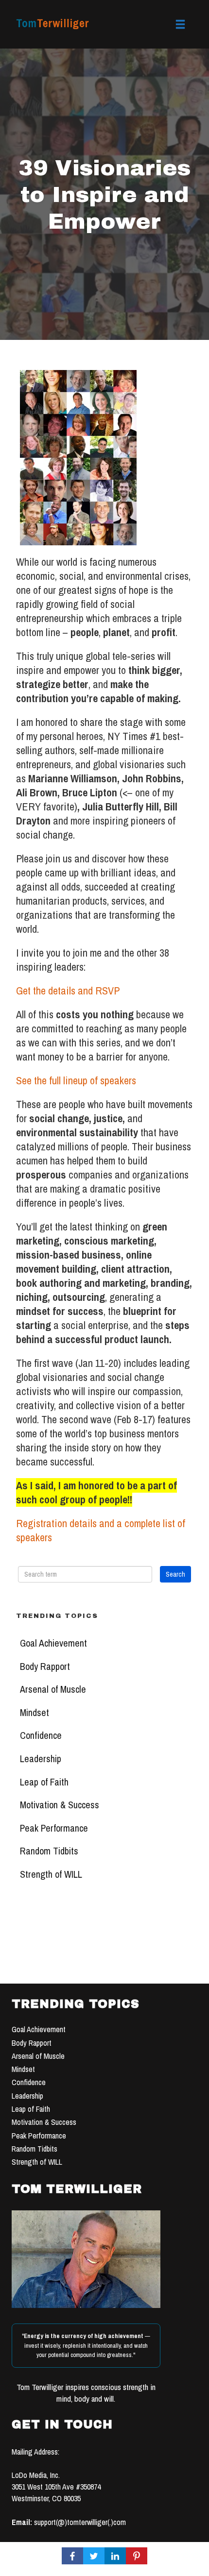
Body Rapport (45, 1667)
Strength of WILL (51, 1874)
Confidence (41, 1735)
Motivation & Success (60, 1805)
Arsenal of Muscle (53, 1689)
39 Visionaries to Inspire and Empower (104, 194)
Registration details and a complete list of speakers (101, 1530)
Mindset (35, 1713)
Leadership (41, 1759)
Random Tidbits (49, 1851)
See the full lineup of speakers (76, 1080)
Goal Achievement (53, 1643)
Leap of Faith (44, 1782)
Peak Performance (54, 1828)
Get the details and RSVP (68, 991)
